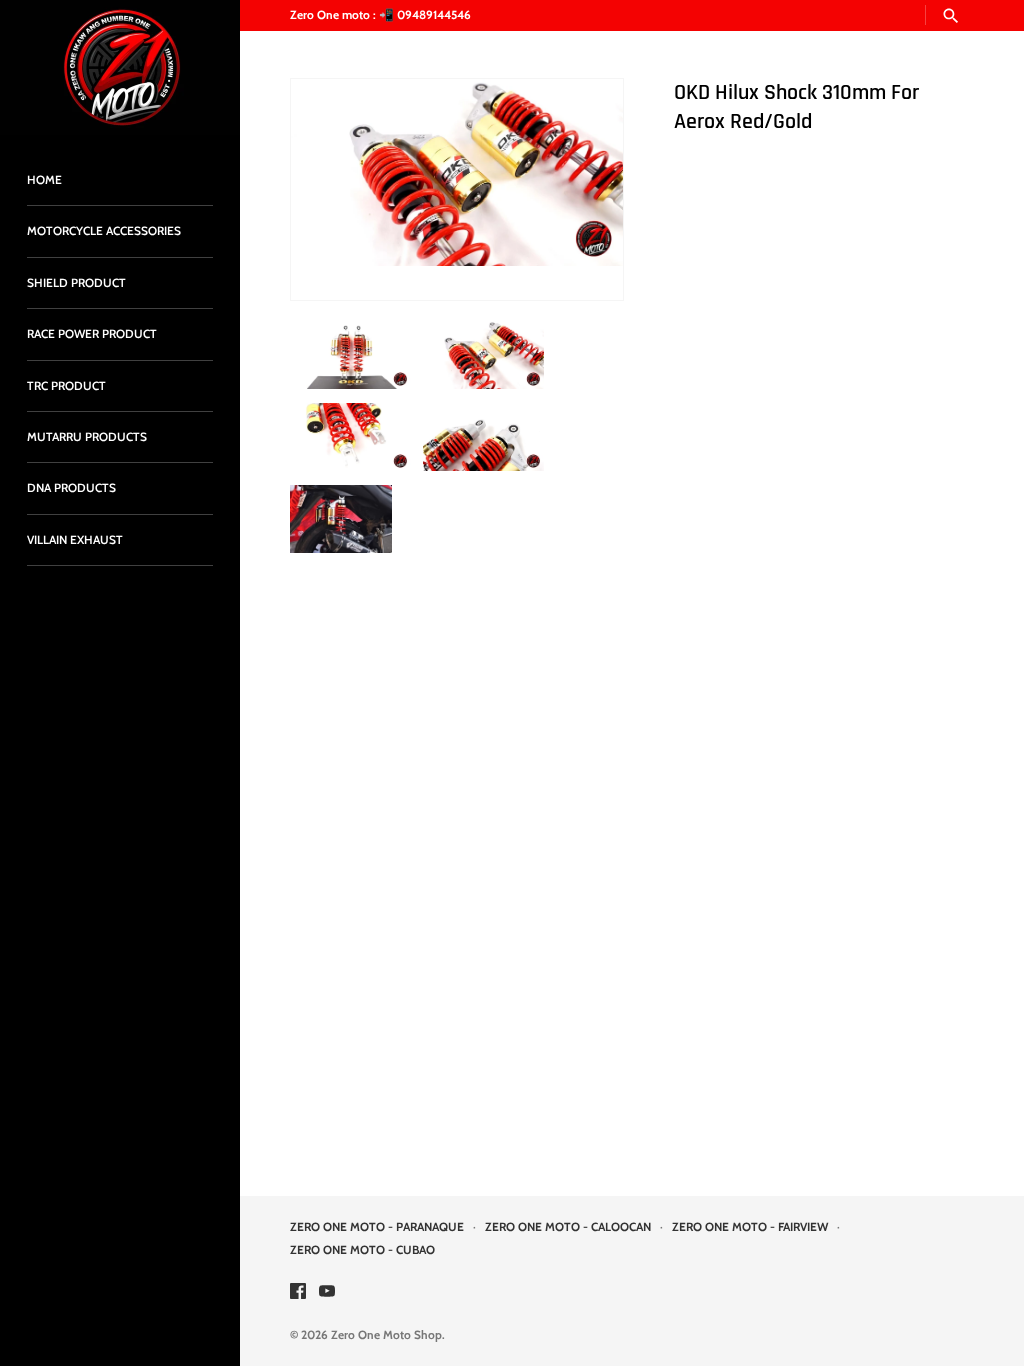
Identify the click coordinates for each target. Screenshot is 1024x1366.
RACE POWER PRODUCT (92, 334)
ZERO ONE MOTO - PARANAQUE (377, 1227)
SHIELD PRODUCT (76, 283)
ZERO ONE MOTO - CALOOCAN (568, 1227)
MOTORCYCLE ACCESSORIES (104, 231)
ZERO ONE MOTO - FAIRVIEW (750, 1227)
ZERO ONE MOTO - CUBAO (362, 1250)
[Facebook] (298, 1292)
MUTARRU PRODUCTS (87, 437)
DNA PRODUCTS (71, 488)
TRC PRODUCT (66, 386)
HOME (44, 180)
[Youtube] (327, 1292)
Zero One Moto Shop (386, 1335)
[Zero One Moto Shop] (120, 67)
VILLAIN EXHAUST (75, 540)
